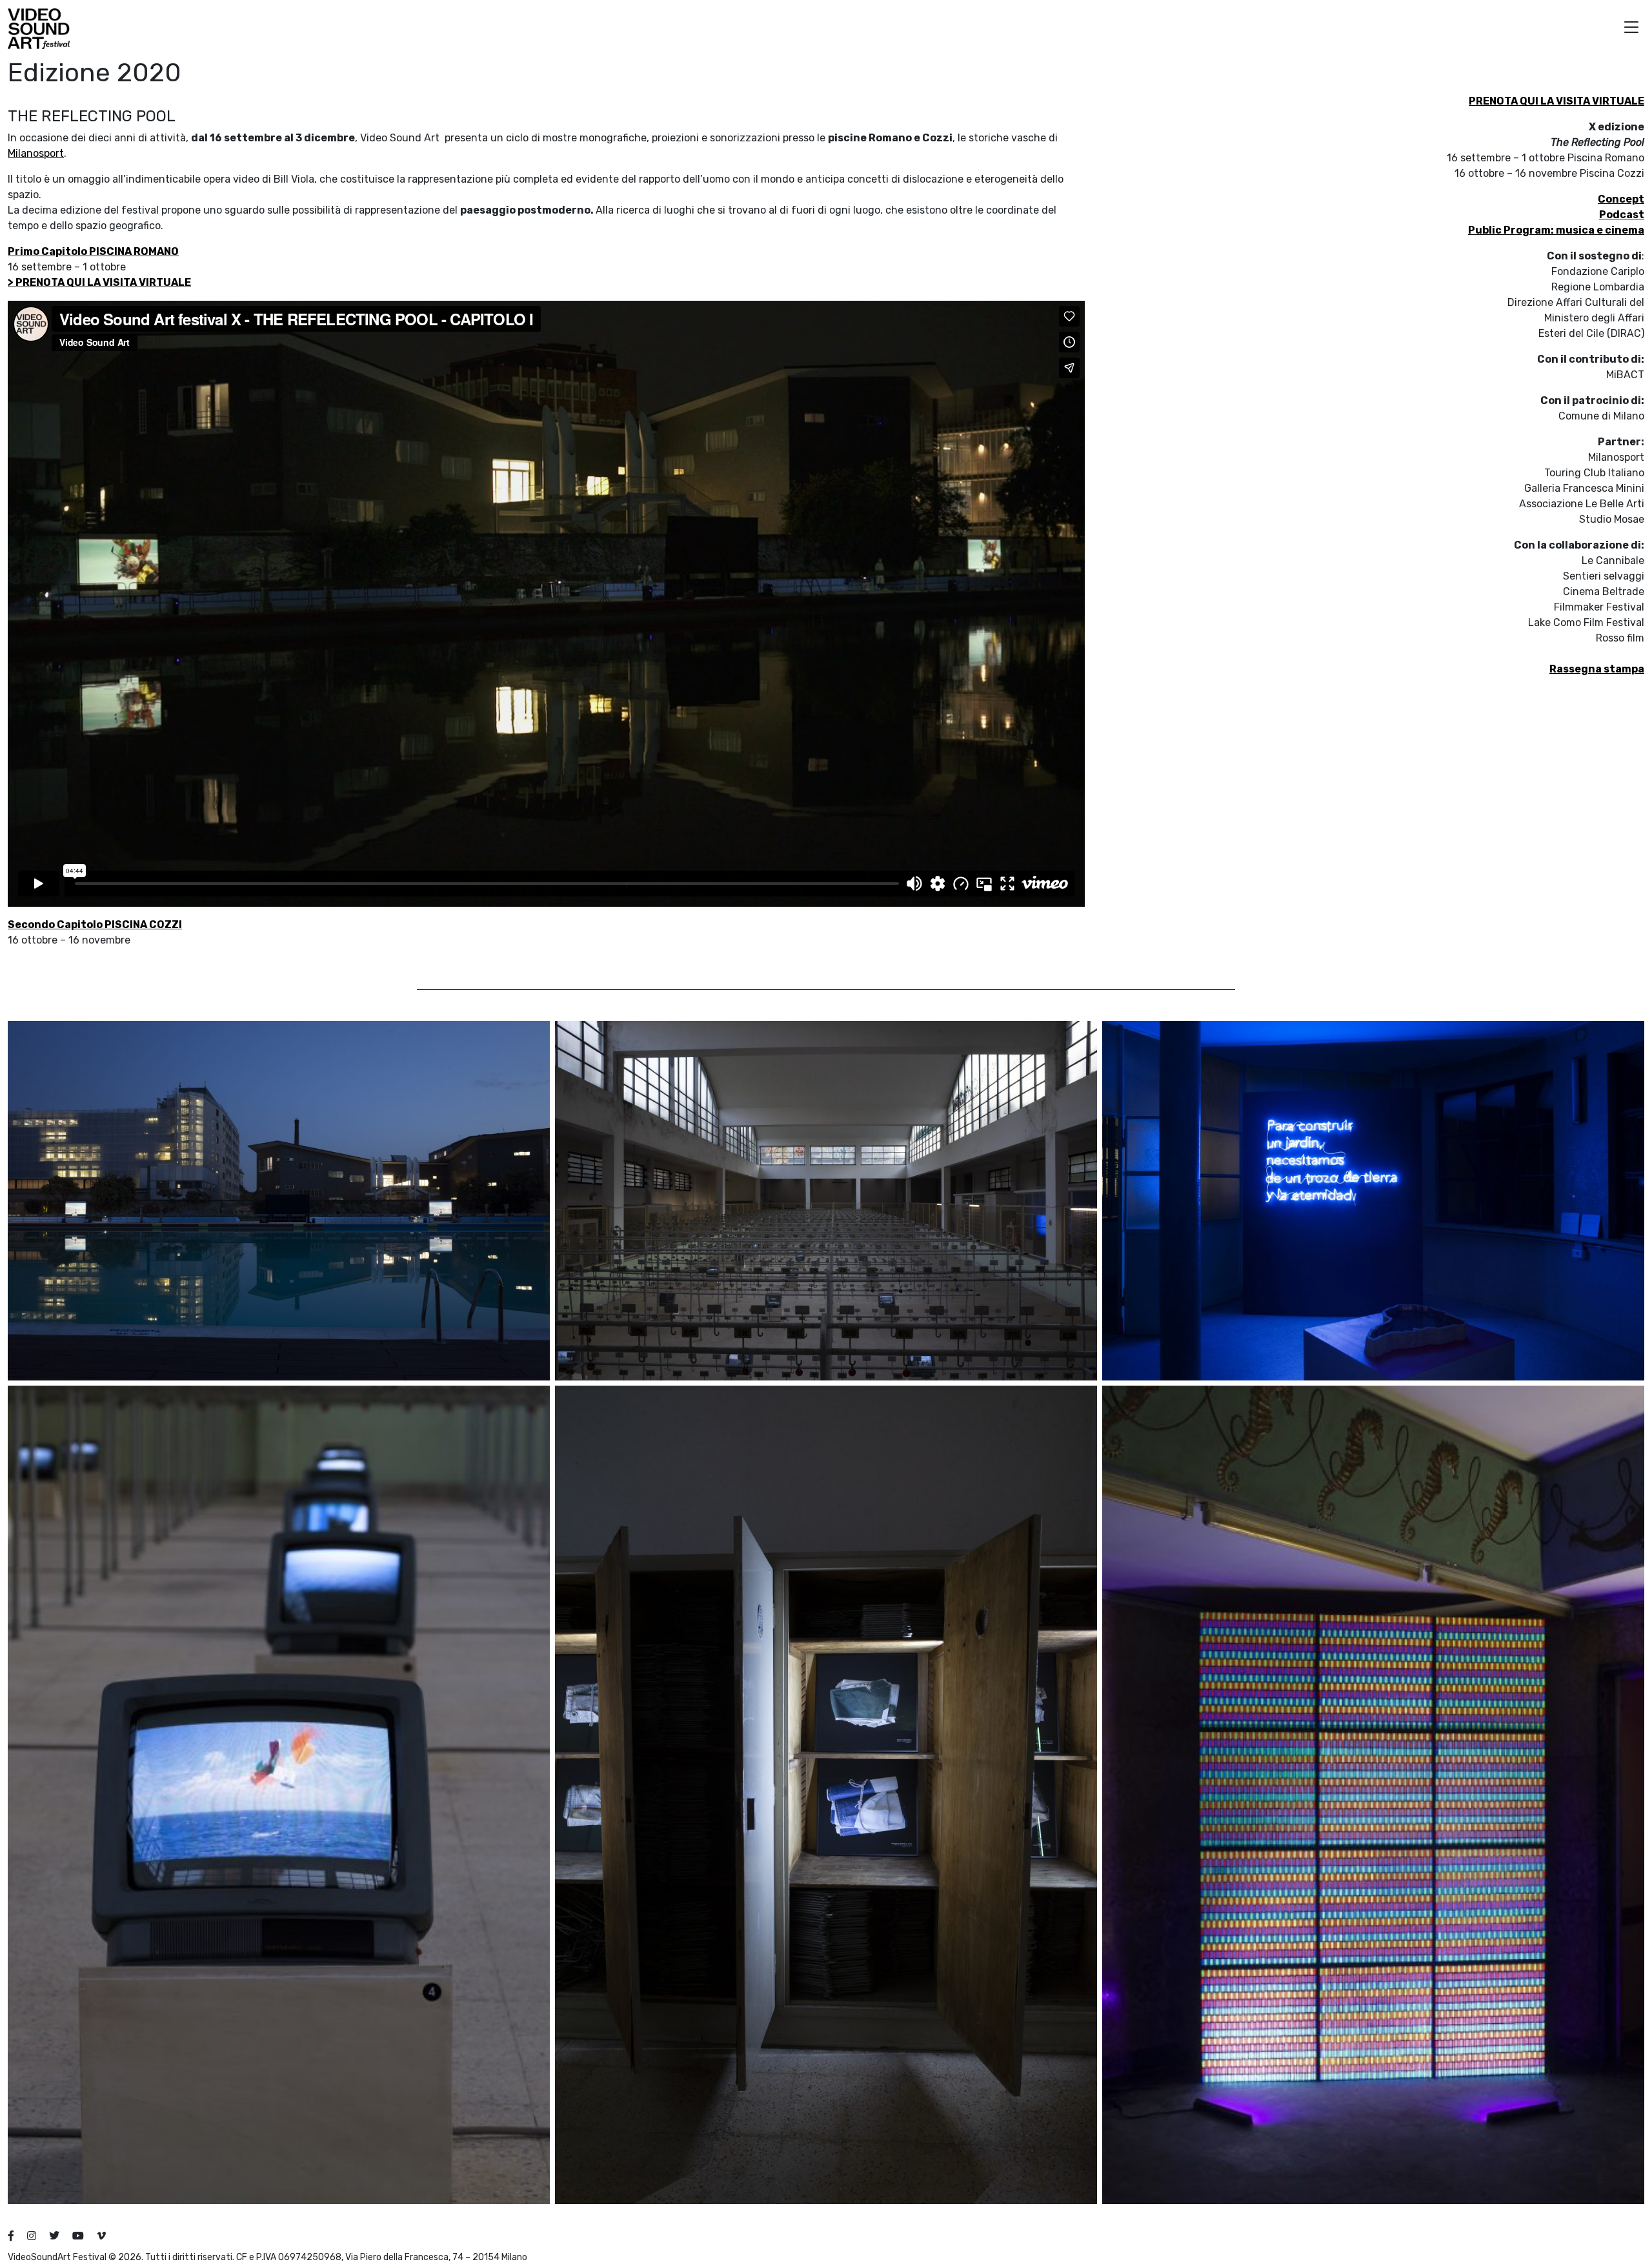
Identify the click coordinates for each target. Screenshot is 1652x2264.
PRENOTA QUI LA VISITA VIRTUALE (1556, 101)
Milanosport (36, 153)
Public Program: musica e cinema (1556, 230)
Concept (1621, 199)
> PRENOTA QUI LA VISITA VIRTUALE (99, 282)
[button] (1631, 29)
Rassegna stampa (1597, 669)
